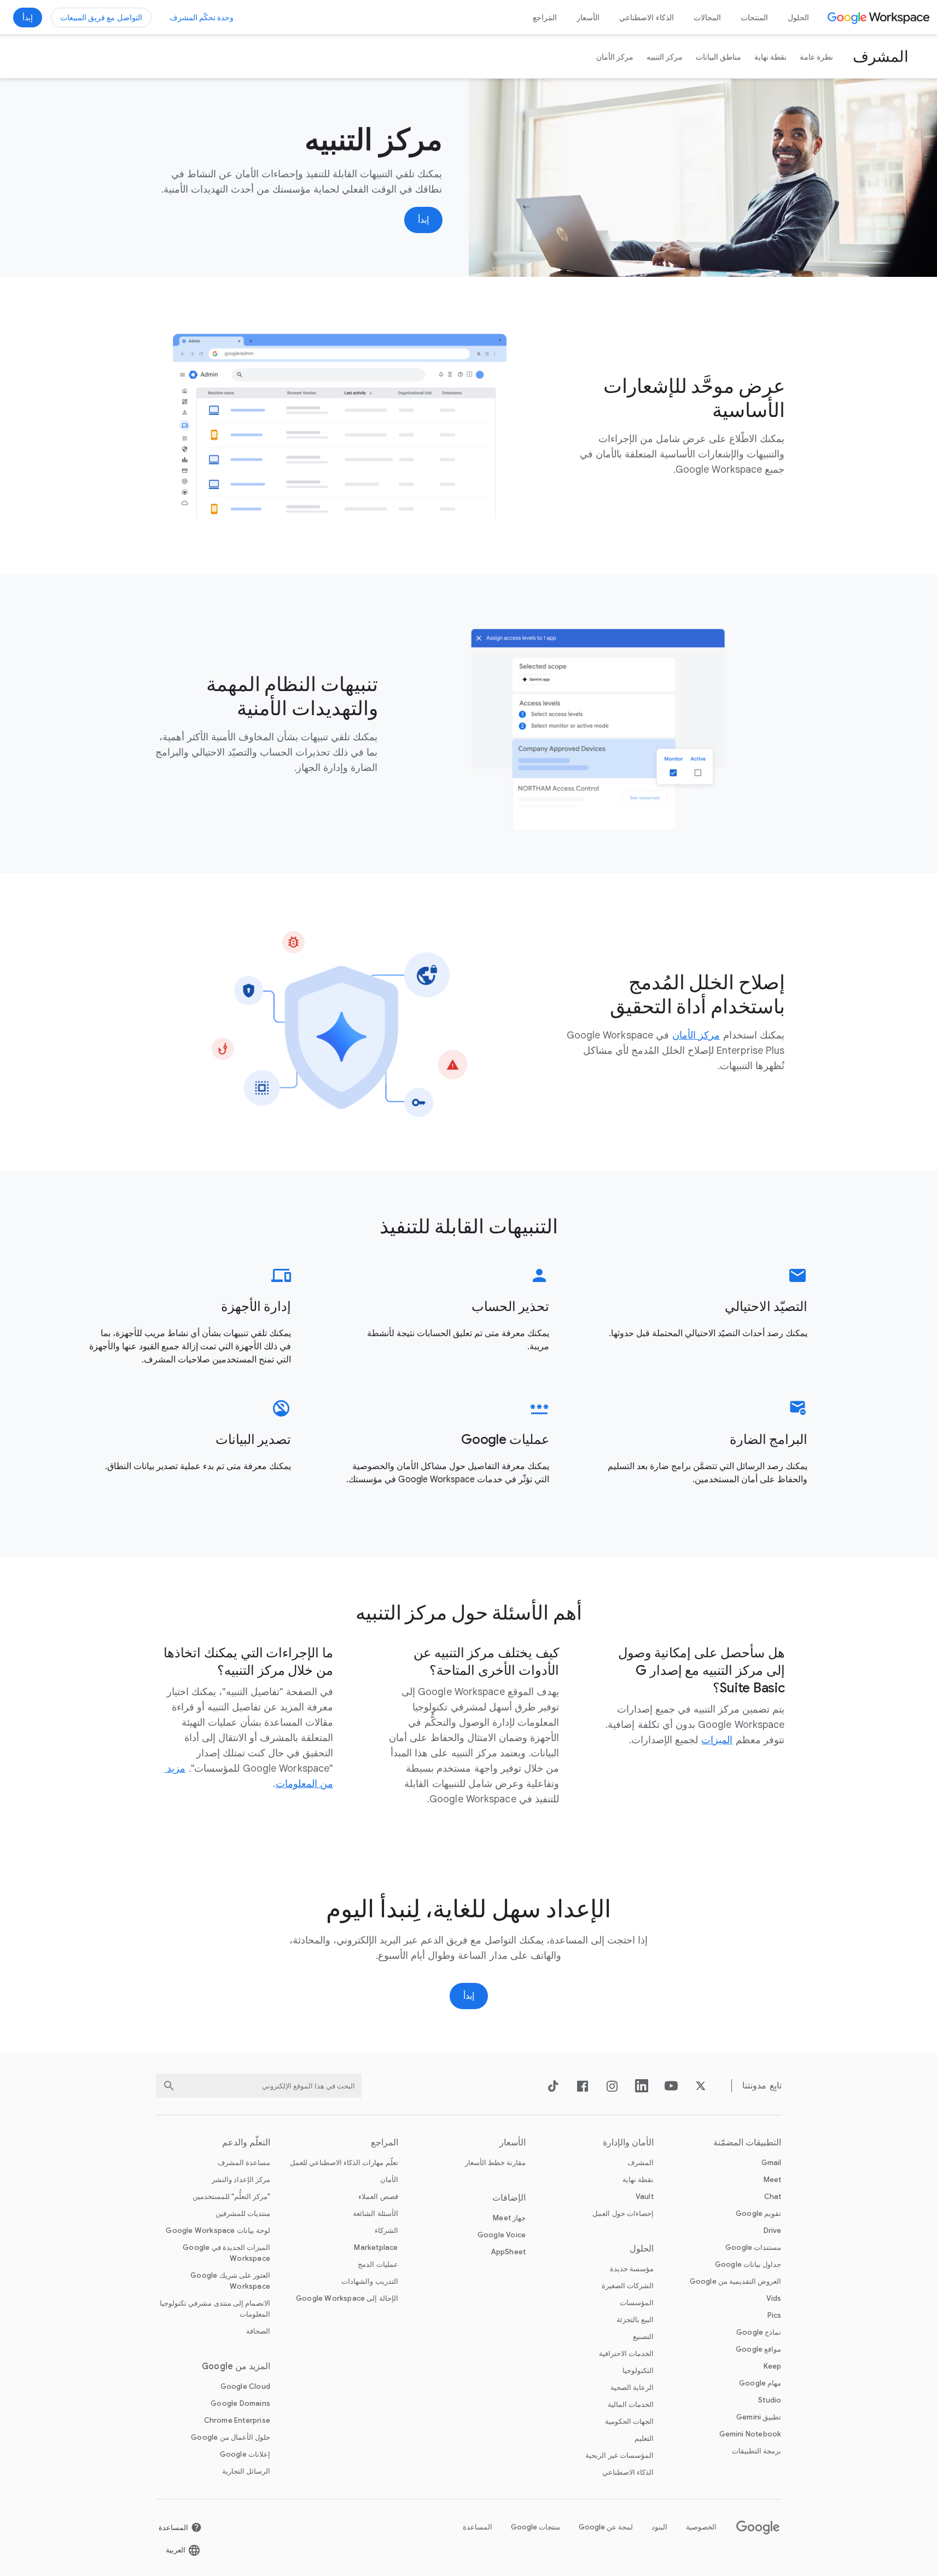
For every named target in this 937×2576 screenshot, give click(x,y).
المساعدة (478, 2527)
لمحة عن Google (606, 2527)
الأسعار (588, 18)
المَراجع (545, 18)
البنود (659, 2527)
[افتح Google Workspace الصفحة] (880, 18)
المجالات (707, 18)
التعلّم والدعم (246, 2143)
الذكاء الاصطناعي (647, 18)
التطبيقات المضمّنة (747, 2143)
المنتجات (754, 18)
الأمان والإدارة (628, 2143)
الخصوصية (701, 2527)
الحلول (798, 18)
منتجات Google (536, 2527)
